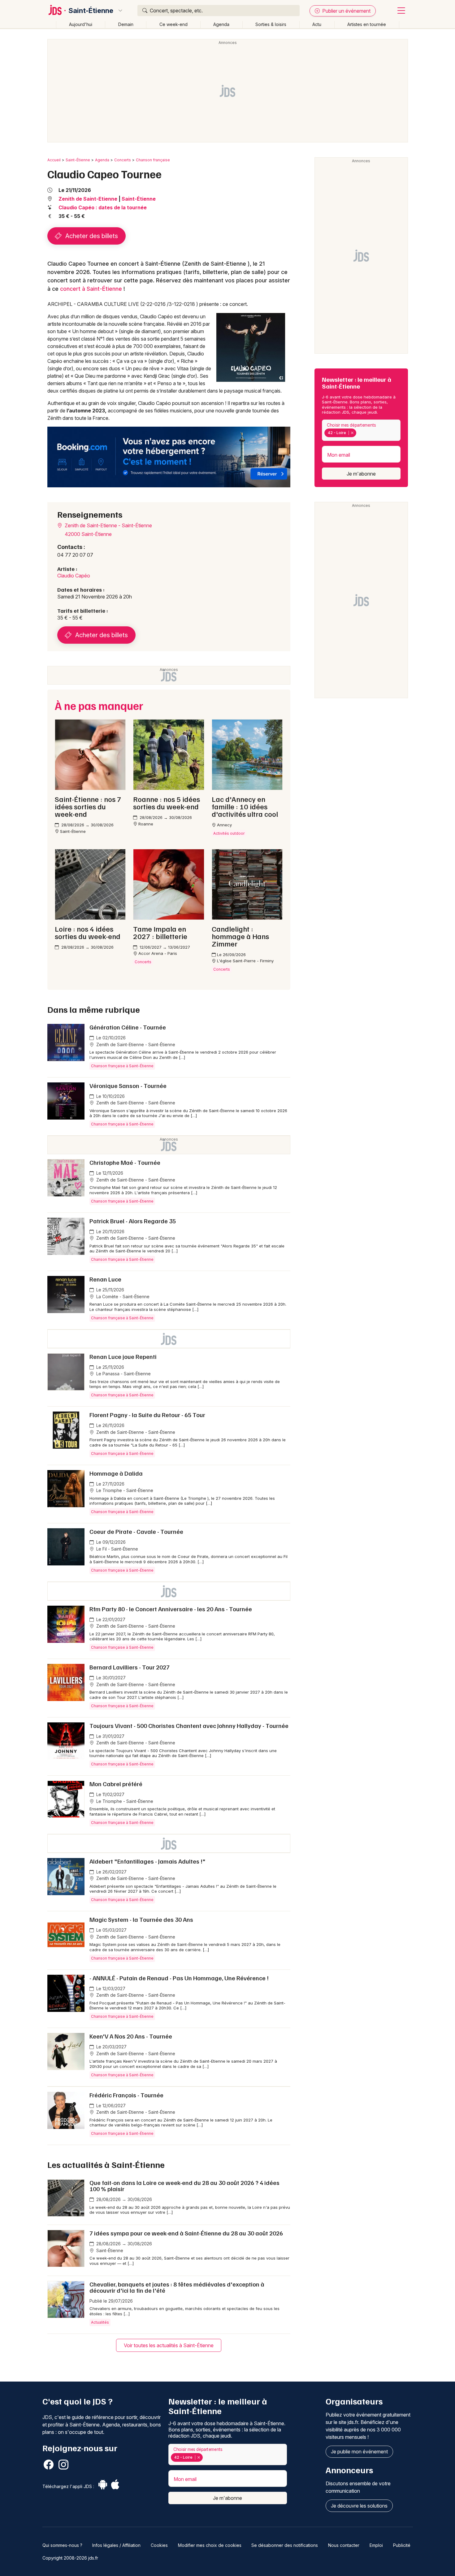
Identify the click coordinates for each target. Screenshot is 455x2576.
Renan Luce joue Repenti (123, 1356)
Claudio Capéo (74, 576)
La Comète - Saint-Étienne (122, 1297)
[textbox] (359, 433)
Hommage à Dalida (116, 1473)
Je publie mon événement (359, 2452)
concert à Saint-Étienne (91, 289)
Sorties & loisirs (271, 24)
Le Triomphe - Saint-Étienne (124, 1490)
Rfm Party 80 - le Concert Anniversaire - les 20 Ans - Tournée (171, 1609)
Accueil (54, 160)
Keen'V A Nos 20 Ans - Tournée (131, 2036)
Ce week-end (173, 24)
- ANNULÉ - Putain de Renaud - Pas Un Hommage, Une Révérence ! (179, 1978)
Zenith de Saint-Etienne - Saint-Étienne (108, 525)
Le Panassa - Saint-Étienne (123, 1374)
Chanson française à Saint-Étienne (122, 1066)
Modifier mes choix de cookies (210, 2545)
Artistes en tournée (367, 24)
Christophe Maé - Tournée (125, 1162)
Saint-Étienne (91, 11)
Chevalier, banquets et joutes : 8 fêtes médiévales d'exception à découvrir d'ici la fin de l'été (177, 2287)
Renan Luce (105, 1279)
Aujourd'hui (81, 24)
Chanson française (153, 160)
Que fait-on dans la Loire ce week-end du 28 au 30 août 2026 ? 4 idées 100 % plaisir (184, 2186)
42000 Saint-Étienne (88, 534)
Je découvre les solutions (359, 2506)
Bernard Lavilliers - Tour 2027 (130, 1667)
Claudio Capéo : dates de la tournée (103, 207)
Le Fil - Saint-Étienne (117, 1549)
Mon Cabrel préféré (116, 1784)
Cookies (159, 2545)
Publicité (402, 2545)
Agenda (221, 24)
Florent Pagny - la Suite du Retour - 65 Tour (147, 1415)
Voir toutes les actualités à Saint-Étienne (169, 2345)
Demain (126, 24)
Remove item (352, 433)
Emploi (376, 2545)
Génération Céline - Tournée (128, 1027)
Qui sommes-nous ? (62, 2545)
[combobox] (361, 430)
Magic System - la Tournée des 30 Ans (141, 1919)
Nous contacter (344, 2545)
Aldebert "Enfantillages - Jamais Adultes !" (147, 1861)
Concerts (123, 160)
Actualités (100, 2322)
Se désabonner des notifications (285, 2545)
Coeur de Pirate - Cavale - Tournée (136, 1531)
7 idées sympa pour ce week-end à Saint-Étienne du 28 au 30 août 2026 (186, 2233)
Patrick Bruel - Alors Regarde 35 (133, 1221)
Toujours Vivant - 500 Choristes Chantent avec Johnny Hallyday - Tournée (189, 1725)
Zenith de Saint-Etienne (88, 199)
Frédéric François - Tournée (126, 2095)
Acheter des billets (91, 236)
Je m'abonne (361, 474)
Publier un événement (346, 11)
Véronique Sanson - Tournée (128, 1086)
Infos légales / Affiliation (116, 2545)
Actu (317, 24)
